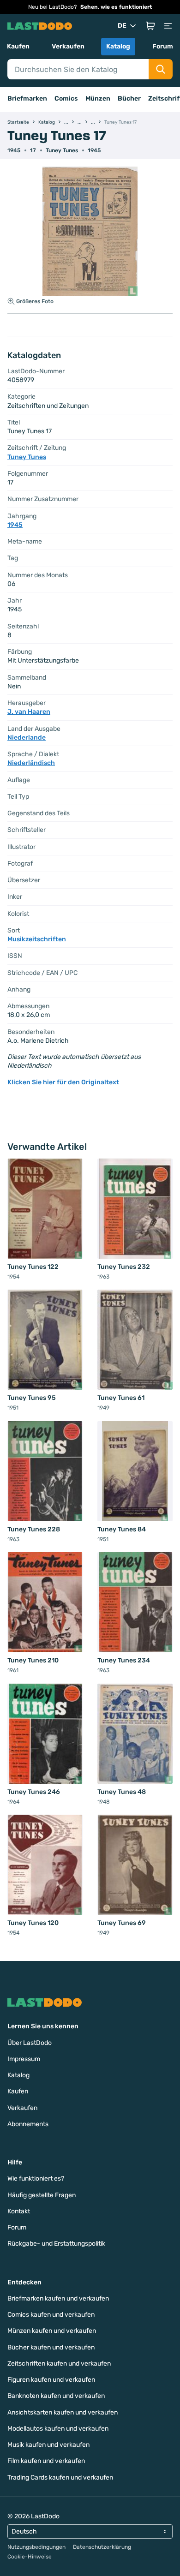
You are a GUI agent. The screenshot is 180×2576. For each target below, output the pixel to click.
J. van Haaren (29, 712)
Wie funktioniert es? (36, 2179)
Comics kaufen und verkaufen (51, 2315)
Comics (66, 99)
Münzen (98, 99)
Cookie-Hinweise (30, 2557)
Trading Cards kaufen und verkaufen (60, 2477)
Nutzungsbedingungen (36, 2547)
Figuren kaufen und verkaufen (51, 2380)
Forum (163, 46)
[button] (150, 26)
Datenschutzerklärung (102, 2547)
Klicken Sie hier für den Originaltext (63, 1082)
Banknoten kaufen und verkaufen (56, 2396)
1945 (94, 150)
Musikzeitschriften (37, 939)
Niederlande (27, 738)
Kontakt (19, 2211)
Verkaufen (68, 46)
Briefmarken (27, 99)
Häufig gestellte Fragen (42, 2195)
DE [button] (122, 26)
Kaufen (18, 46)
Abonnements (28, 2124)
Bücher (129, 99)
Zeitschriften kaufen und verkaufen (59, 2364)
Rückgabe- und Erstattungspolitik (56, 2244)
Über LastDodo (30, 2043)
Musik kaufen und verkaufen (48, 2445)
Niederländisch (31, 763)
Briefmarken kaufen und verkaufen (58, 2298)
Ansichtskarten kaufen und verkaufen (63, 2412)
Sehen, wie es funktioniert (116, 7)
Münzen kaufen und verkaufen (52, 2331)
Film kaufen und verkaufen (46, 2461)
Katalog (118, 46)
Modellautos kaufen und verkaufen (58, 2429)
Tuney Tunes (62, 150)
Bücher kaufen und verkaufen (51, 2347)
